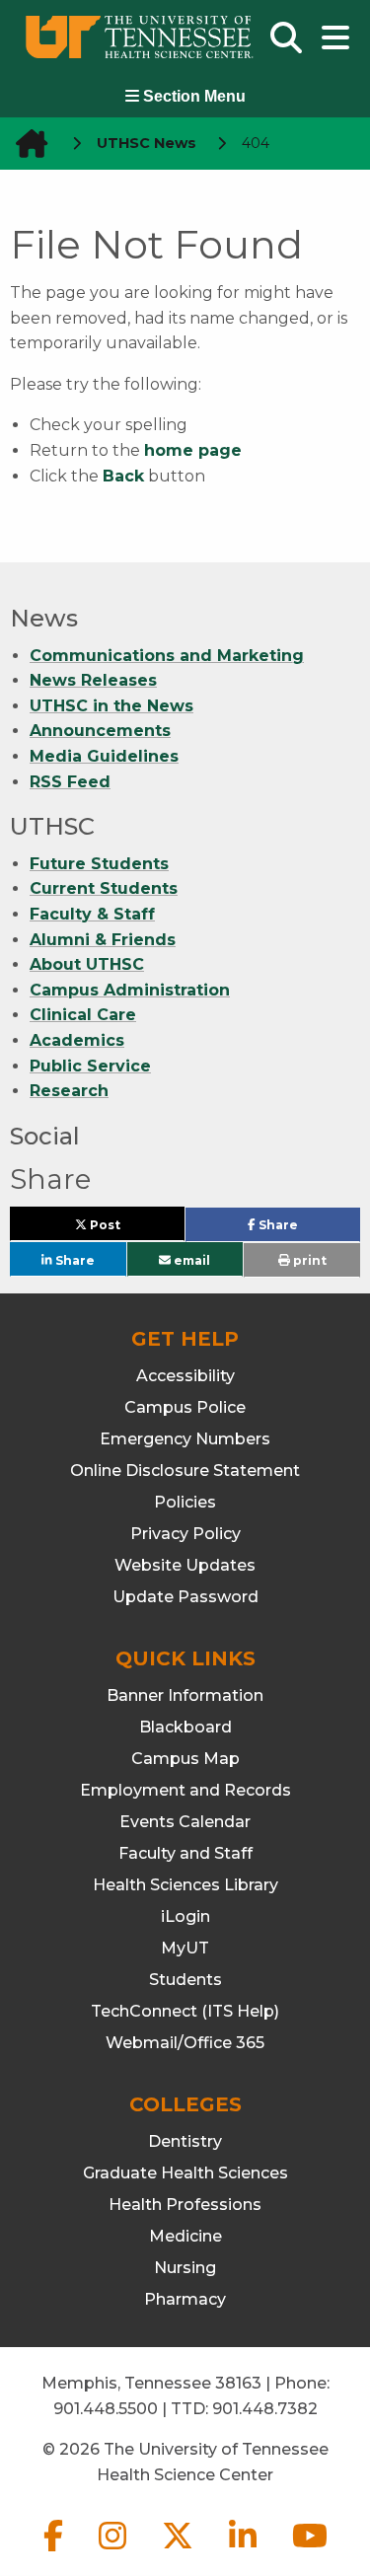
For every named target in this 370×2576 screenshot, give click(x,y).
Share (308, 1229)
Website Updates (185, 1565)
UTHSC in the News (111, 706)
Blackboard (185, 1727)
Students (185, 1980)
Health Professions (185, 2205)
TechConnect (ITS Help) (185, 2011)
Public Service (90, 1066)
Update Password (185, 1597)
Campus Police (185, 1407)
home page (193, 450)
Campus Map (185, 1759)
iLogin (185, 1916)
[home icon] (26, 144)
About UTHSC (87, 964)
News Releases (93, 680)
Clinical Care (83, 1015)
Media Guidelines (104, 756)
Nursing (185, 2268)
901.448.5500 (106, 2409)
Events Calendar (185, 1822)
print (308, 1260)
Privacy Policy (185, 1534)
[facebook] (55, 2552)
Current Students (104, 888)
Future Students (99, 864)
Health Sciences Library (185, 1885)
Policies (185, 1502)
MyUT (185, 1948)
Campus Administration (130, 990)
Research (69, 1091)
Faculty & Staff (92, 914)
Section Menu (192, 96)
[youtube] (310, 2552)
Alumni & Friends (103, 940)
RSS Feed (70, 782)
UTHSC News (147, 143)
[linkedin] (245, 2552)
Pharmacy (185, 2299)
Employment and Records (185, 1790)
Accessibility (185, 1376)
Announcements (100, 731)
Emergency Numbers (185, 1439)
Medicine (185, 2236)
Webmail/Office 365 (185, 2043)
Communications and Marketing (167, 656)
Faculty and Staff (185, 1853)
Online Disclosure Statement (185, 1471)
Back (123, 476)
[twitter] (180, 2552)
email (190, 1259)
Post (127, 1229)
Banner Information (185, 1695)
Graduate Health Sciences (185, 2173)
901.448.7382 (265, 2409)
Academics (77, 1040)
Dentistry (185, 2141)
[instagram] (114, 2552)
